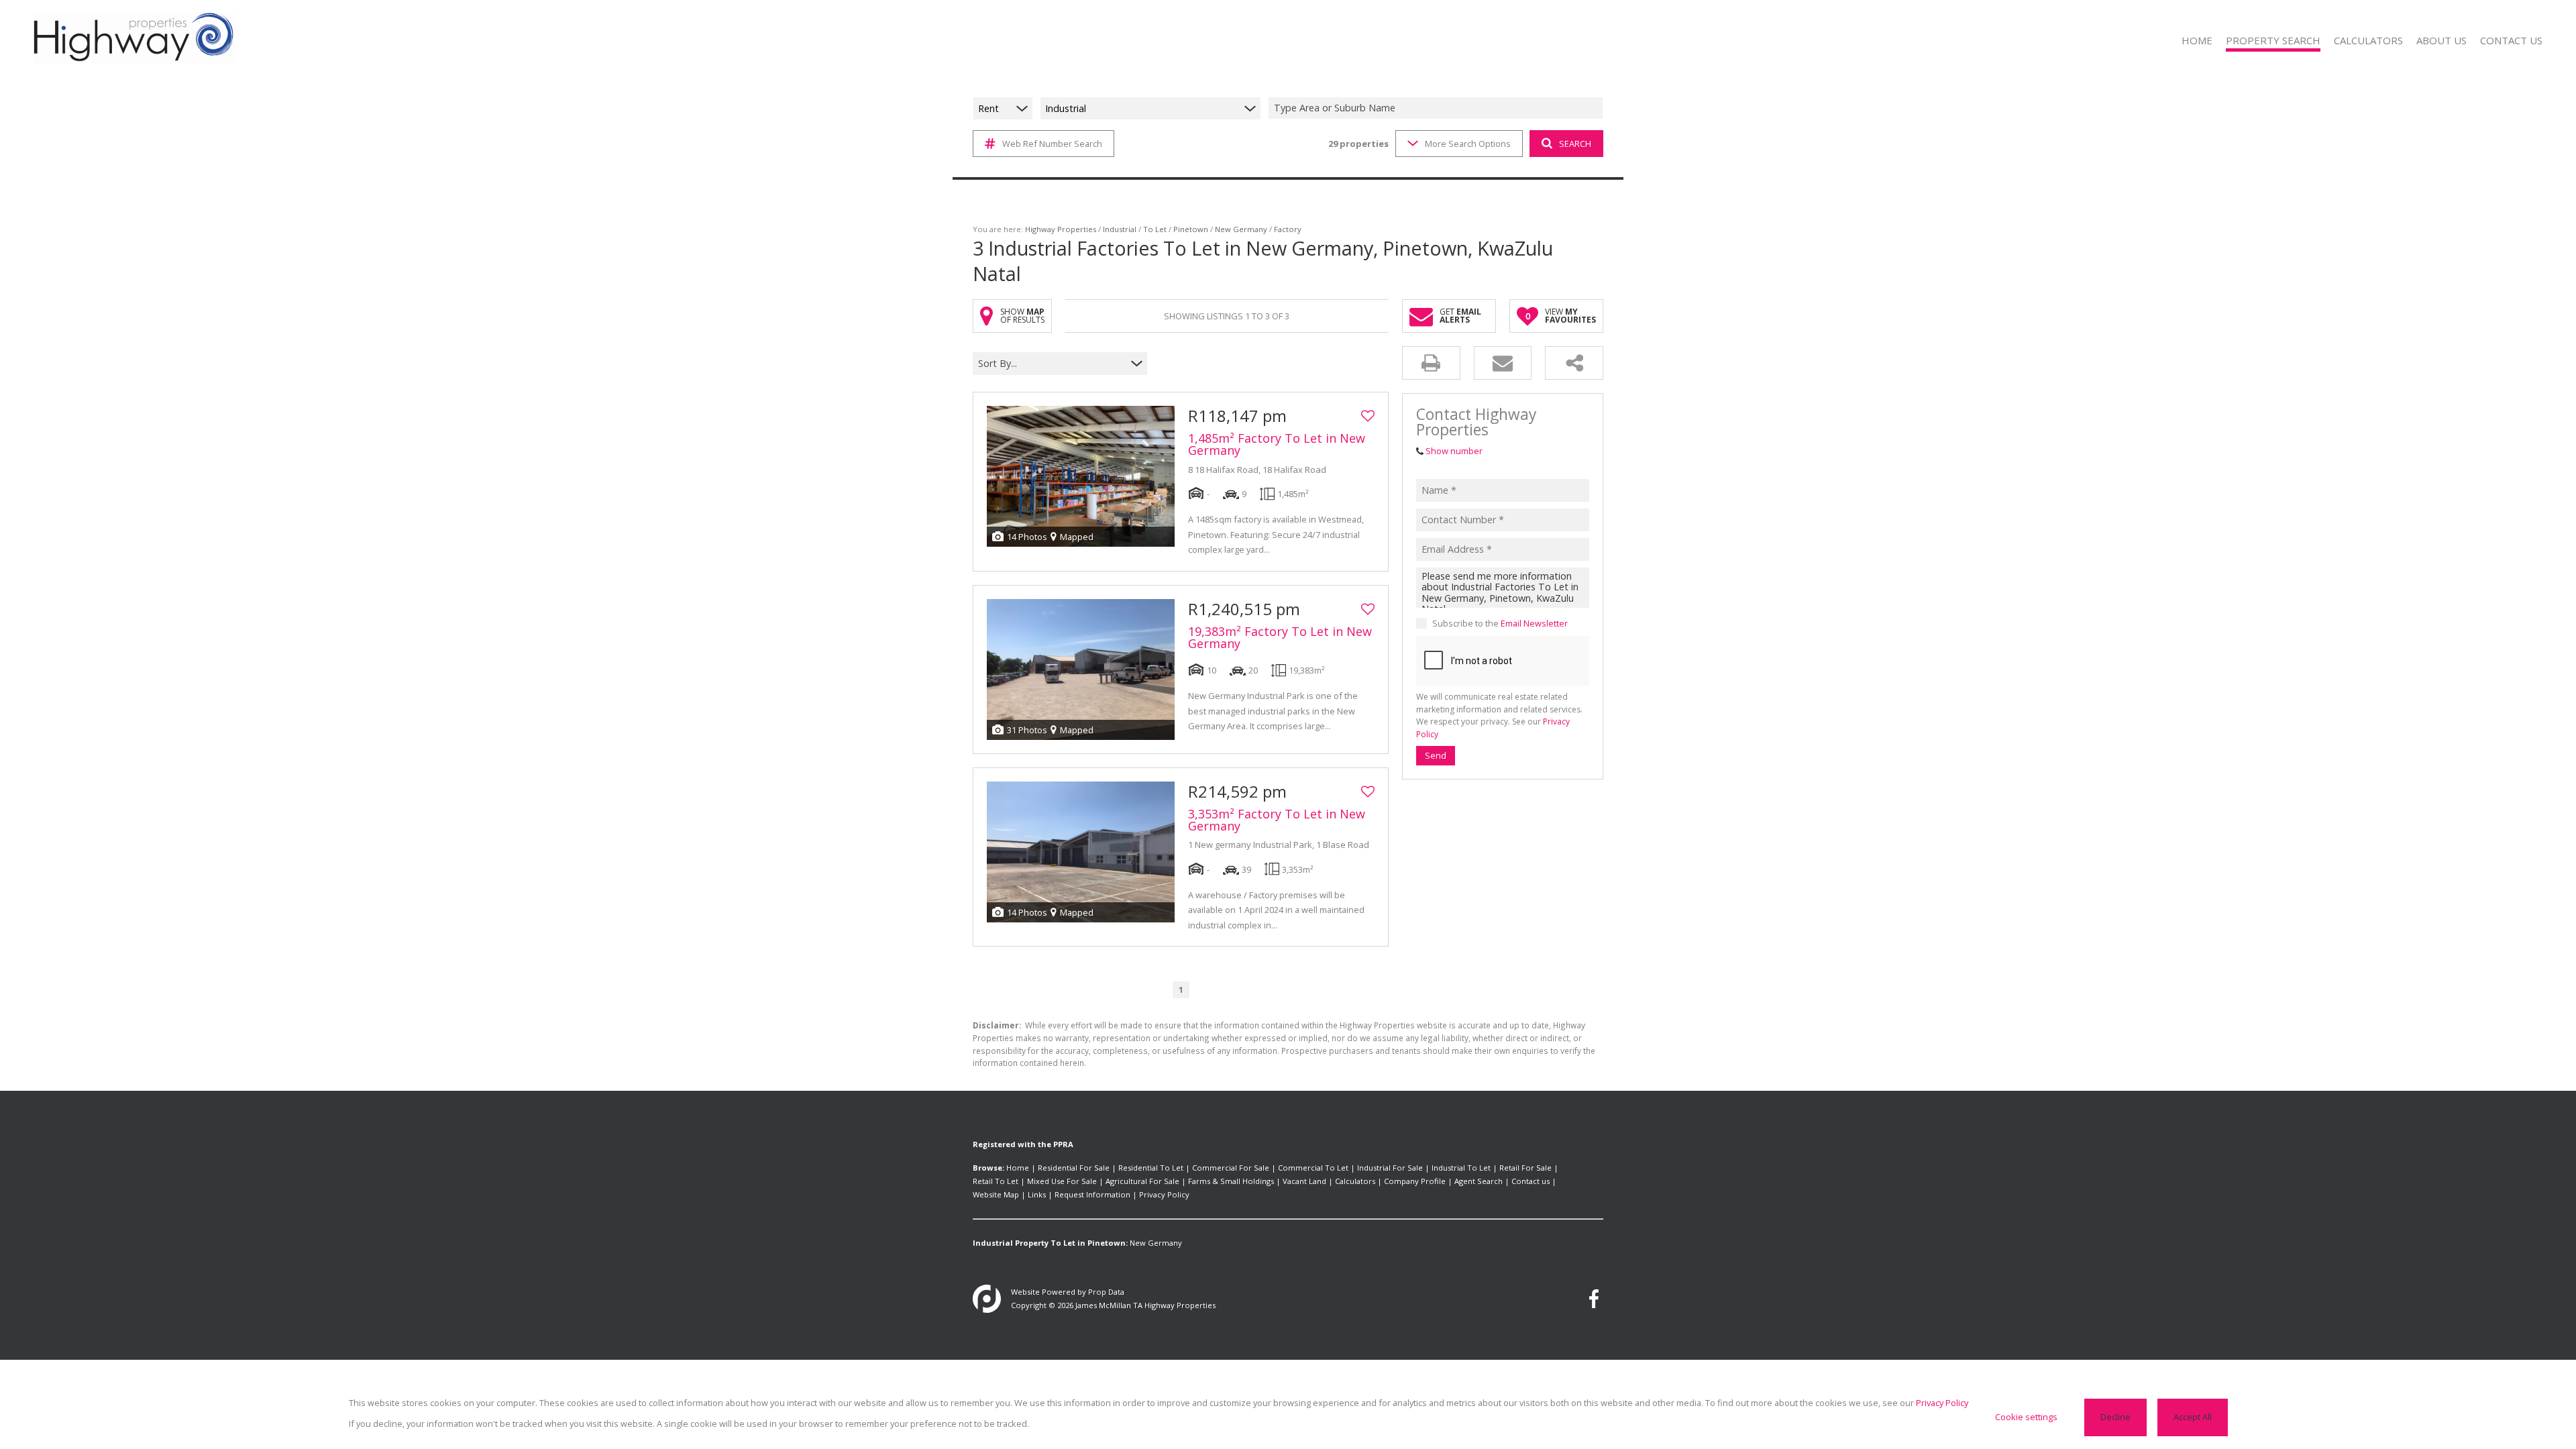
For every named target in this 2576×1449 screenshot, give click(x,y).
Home (1018, 1168)
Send (1436, 755)
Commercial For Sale (1231, 1168)
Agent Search (1479, 1181)
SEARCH (1575, 144)
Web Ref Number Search (1052, 144)
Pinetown (1191, 229)
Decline (2115, 1417)
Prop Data (1106, 1292)
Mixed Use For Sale (1062, 1181)
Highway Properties (1061, 229)
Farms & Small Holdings (1231, 1181)
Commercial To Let (1313, 1168)
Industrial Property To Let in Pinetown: (1050, 1243)
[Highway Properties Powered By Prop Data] (987, 1299)
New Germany (1241, 229)
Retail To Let (996, 1181)
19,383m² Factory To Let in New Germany (1280, 637)
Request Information (1092, 1194)
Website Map (996, 1194)
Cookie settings (2026, 1417)
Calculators (1355, 1181)
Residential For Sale (1074, 1168)
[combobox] (1438, 108)
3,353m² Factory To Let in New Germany (1277, 820)
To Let (1155, 229)
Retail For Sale (1525, 1168)
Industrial (1120, 229)
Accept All (2193, 1417)
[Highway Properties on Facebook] (1594, 1299)
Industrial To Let (1461, 1168)
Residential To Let (1151, 1168)
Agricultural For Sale (1142, 1181)
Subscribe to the (1500, 623)
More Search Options (1468, 144)
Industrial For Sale (1390, 1168)
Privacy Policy (1164, 1194)
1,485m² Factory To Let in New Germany (1277, 444)
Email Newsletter (1534, 623)
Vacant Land (1304, 1181)
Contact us (1531, 1181)
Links (1037, 1194)
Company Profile (1415, 1181)
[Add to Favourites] (1368, 416)
